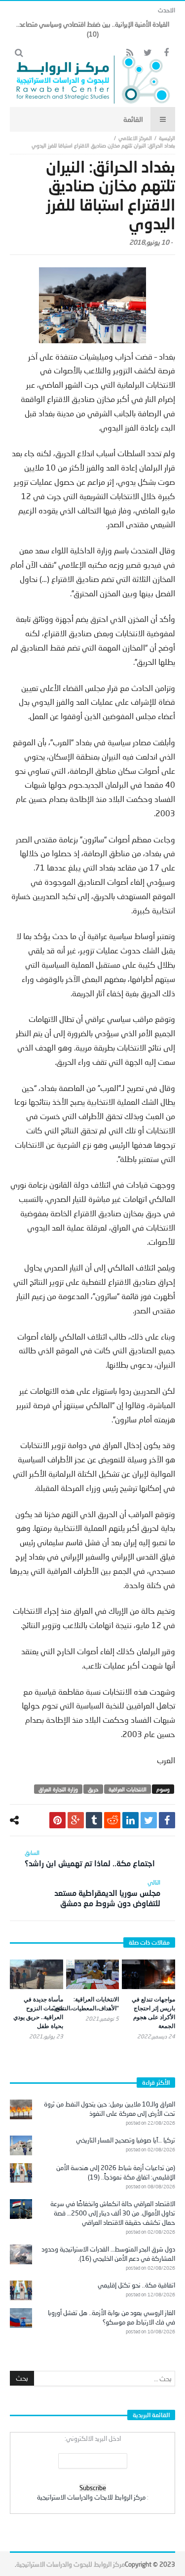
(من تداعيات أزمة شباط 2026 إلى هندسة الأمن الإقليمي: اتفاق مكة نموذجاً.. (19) (116, 2172)
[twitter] (149, 1820)
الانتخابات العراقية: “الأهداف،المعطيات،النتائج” (86, 2004)
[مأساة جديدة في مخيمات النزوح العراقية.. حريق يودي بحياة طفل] (37, 1975)
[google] (76, 1820)
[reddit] (112, 1820)
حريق (93, 1789)
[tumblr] (94, 1820)
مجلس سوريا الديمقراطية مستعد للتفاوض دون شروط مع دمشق (107, 1893)
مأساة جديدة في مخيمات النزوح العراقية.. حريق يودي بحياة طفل (38, 2013)
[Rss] (129, 53)
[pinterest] (57, 1820)
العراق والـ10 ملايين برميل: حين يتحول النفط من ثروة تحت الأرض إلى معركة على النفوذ (110, 2109)
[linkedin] (130, 1820)
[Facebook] (166, 53)
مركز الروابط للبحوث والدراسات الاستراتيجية (71, 2564)
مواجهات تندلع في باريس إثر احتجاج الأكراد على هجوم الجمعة (153, 2013)
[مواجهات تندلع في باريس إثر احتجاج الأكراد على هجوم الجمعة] (148, 1974)
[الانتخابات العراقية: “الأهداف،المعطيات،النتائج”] (93, 1975)
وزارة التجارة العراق (58, 1789)
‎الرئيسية (167, 138)
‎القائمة (133, 119)
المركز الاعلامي (135, 138)
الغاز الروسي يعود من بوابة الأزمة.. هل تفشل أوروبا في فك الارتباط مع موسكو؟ (111, 2317)
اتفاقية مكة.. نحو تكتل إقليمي (136, 2285)
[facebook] (167, 1820)
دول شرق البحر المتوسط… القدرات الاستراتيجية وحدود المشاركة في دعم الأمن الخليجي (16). (108, 2254)
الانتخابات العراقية (128, 1789)
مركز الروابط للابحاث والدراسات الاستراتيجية (91, 2497)
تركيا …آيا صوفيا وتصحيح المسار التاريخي (126, 2140)
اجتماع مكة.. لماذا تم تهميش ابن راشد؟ (90, 1858)
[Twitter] (148, 53)
